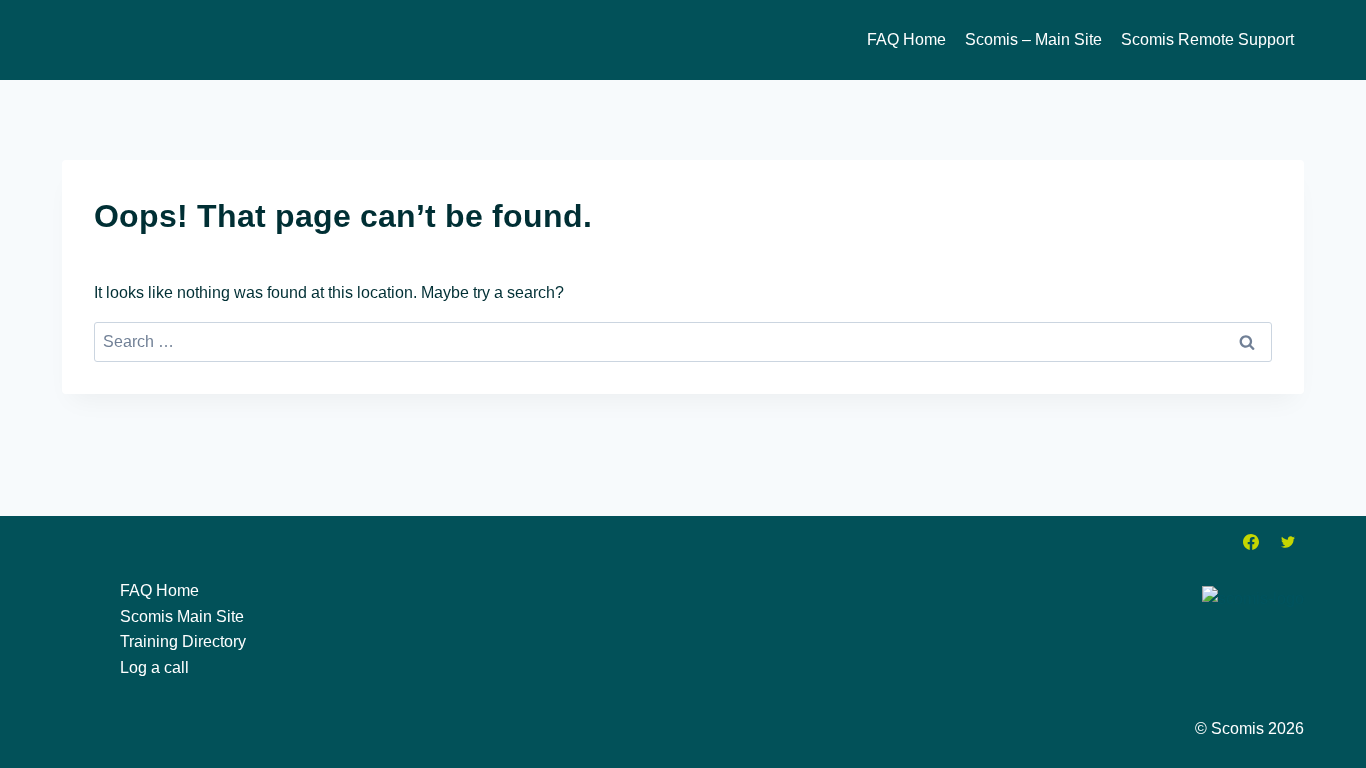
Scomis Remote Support (1207, 39)
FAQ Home (906, 39)
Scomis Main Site (182, 616)
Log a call (154, 667)
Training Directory (183, 641)
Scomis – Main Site (1033, 39)
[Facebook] (1251, 542)
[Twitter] (1288, 542)
